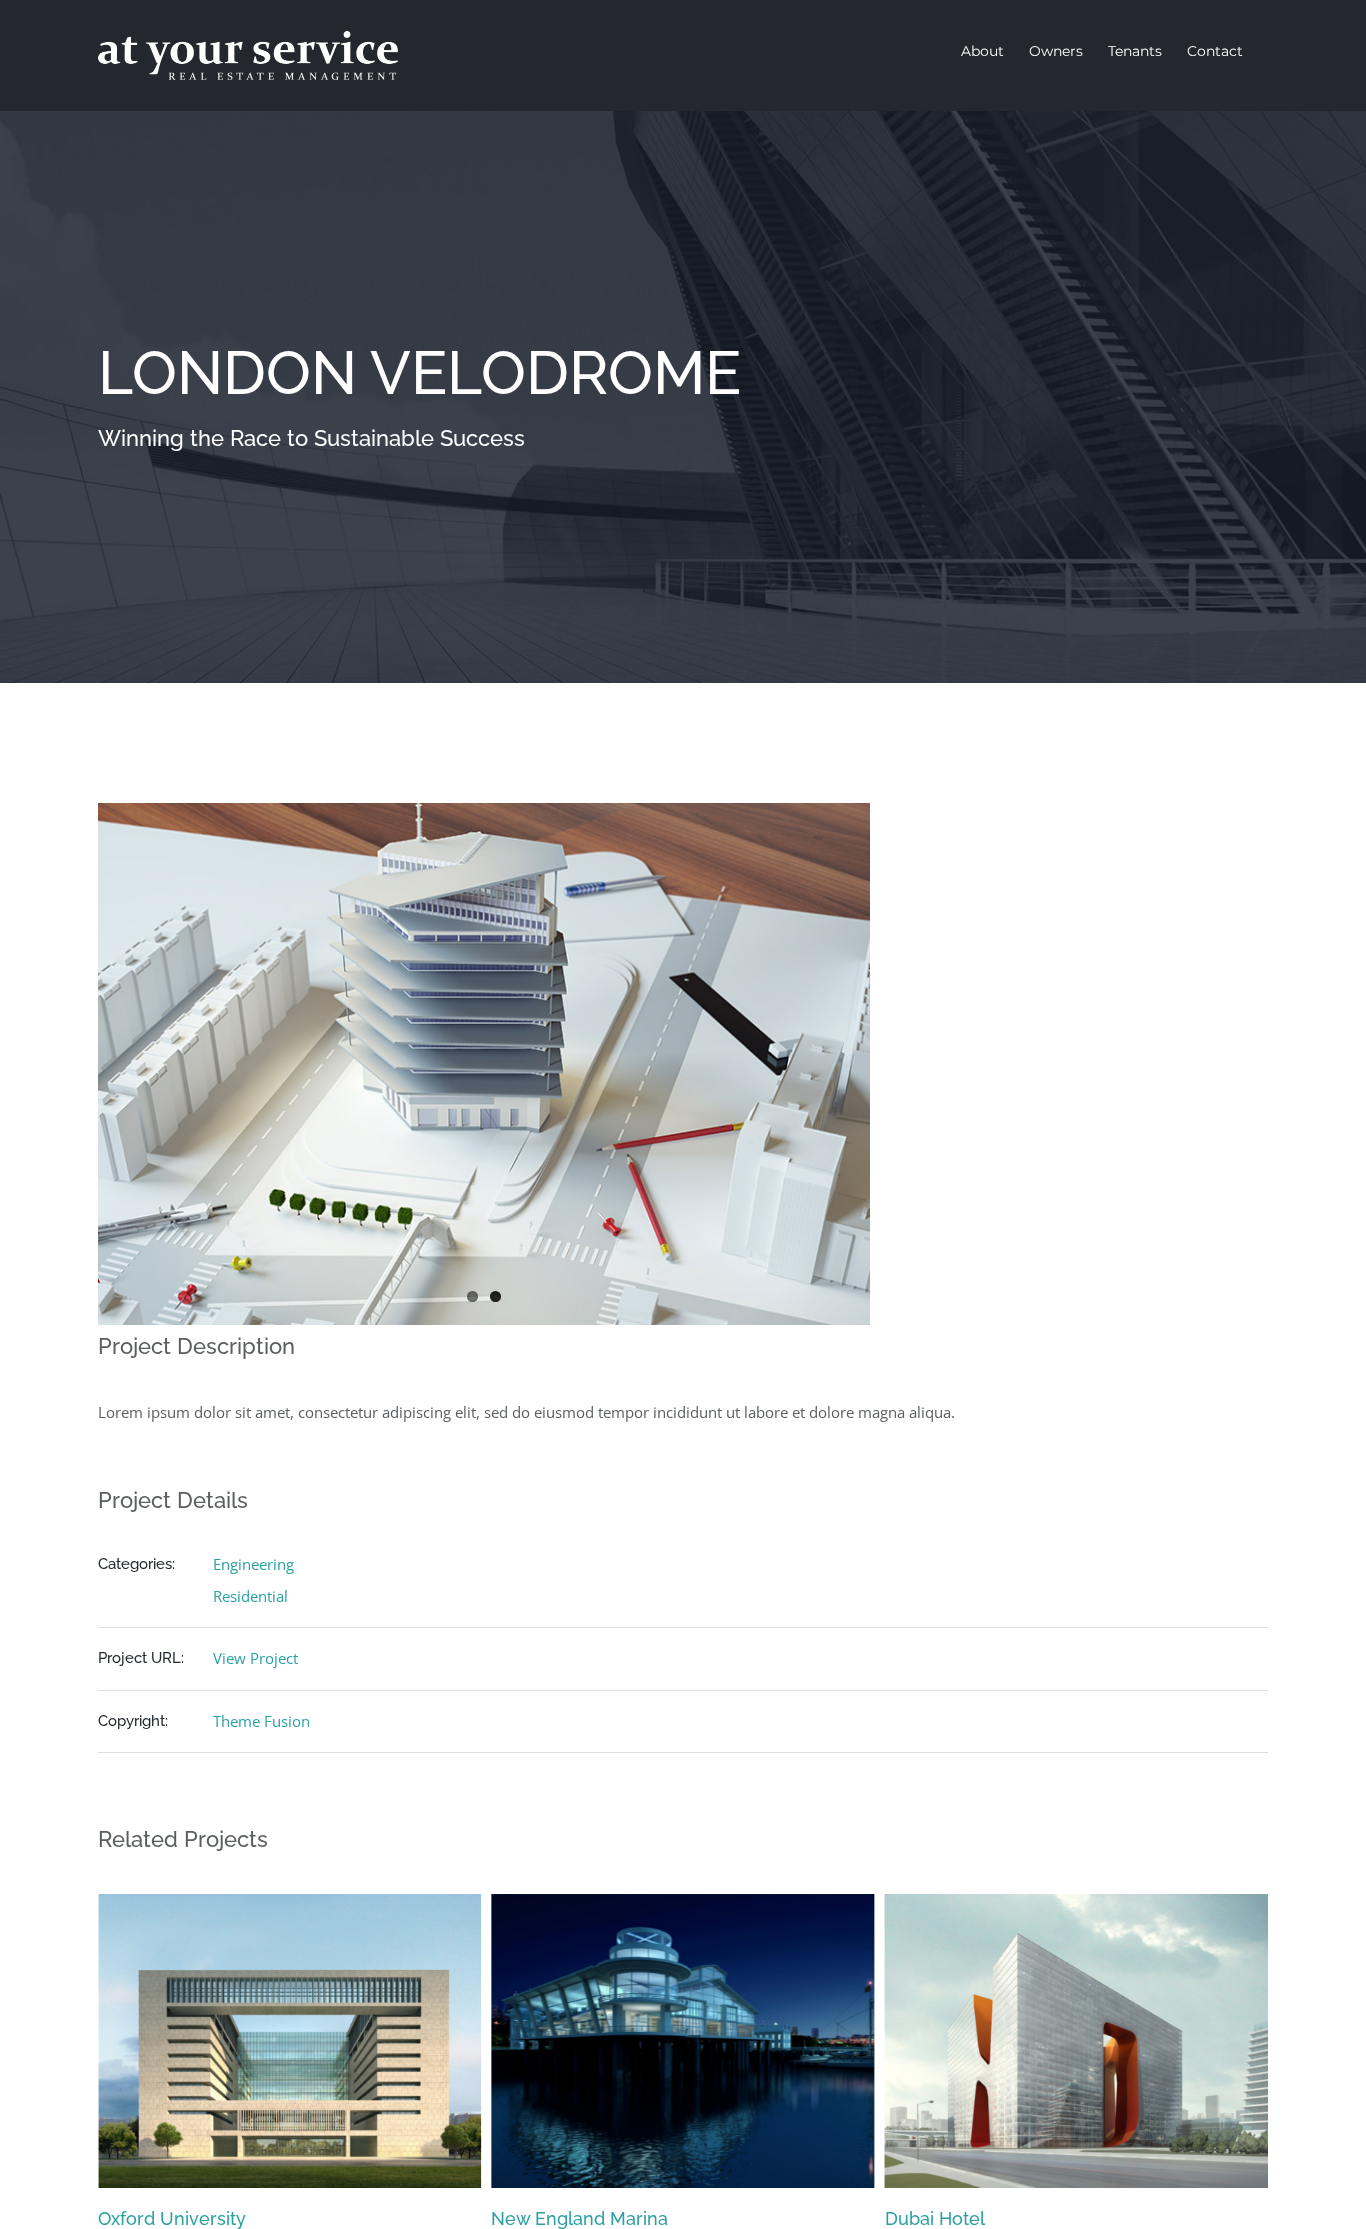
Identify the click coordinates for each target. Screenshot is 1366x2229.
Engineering (253, 1564)
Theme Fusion (261, 1721)
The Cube (926, 2218)
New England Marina (186, 2218)
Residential (250, 1596)
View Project (255, 1658)
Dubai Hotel (541, 2218)
